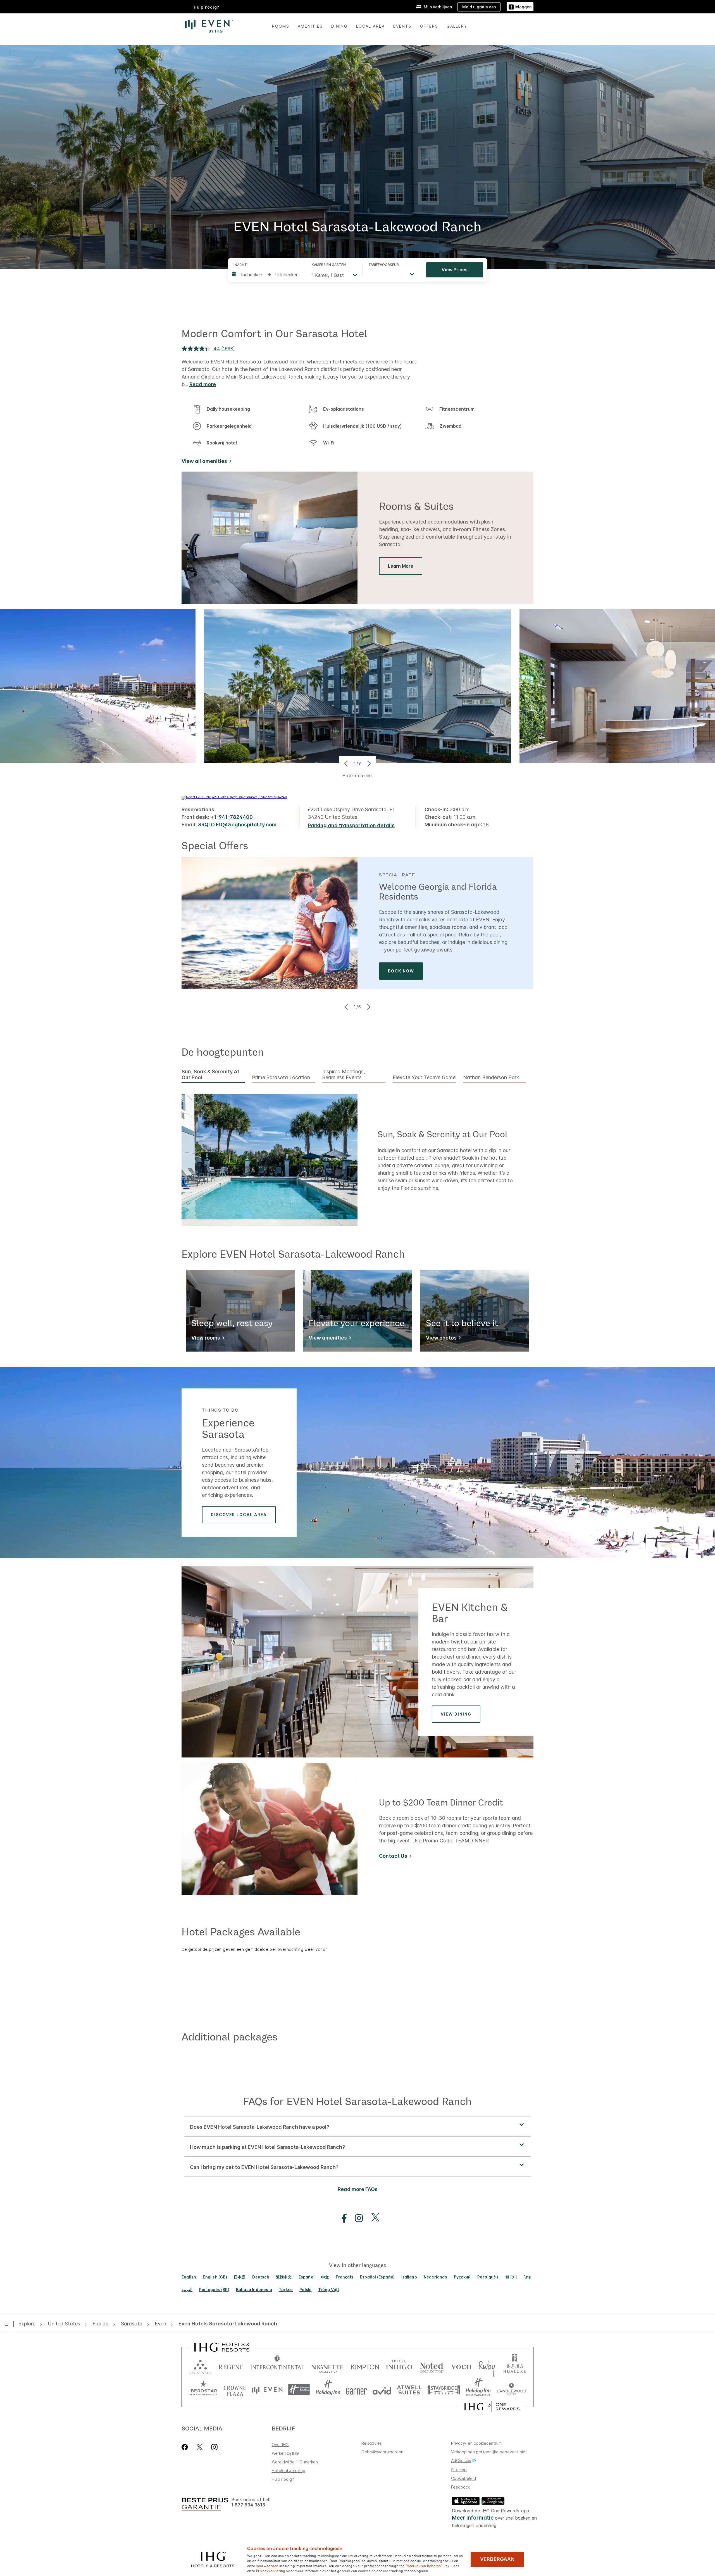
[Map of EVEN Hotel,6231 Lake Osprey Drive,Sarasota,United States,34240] (234, 797)
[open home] (9, 2324)
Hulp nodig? (283, 2479)
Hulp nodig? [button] (207, 7)
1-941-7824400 (233, 817)
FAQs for (357, 2101)
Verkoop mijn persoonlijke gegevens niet (489, 2452)
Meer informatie (473, 2518)
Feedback (460, 2487)
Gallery (457, 26)
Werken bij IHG (285, 2453)
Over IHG (280, 2445)
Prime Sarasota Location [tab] (281, 1078)
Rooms (281, 26)
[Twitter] (200, 2447)
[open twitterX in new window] (372, 2218)
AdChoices (461, 2460)
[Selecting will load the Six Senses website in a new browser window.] (200, 2366)
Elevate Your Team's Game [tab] (424, 1078)
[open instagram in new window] (356, 2218)
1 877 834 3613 (248, 2505)
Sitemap (459, 2470)
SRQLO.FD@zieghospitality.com (237, 825)
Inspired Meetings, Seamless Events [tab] (344, 1075)
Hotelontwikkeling (289, 2471)
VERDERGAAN (497, 2559)
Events (402, 26)
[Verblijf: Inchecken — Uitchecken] (266, 275)
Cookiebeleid (463, 2478)
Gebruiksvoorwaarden (382, 2452)
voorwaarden (267, 2565)
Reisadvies (372, 2443)
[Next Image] (368, 763)
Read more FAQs (358, 2189)
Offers (429, 26)
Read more (203, 384)
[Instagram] (214, 2447)
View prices (455, 270)
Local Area (370, 26)
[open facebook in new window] (341, 2218)
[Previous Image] (347, 763)
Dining (339, 26)
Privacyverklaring (271, 2570)
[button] (520, 7)
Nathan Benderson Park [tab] (491, 1078)
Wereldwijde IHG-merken (295, 2462)
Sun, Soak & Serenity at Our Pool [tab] (210, 1075)
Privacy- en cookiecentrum (476, 2443)
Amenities (310, 26)
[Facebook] (186, 2447)
